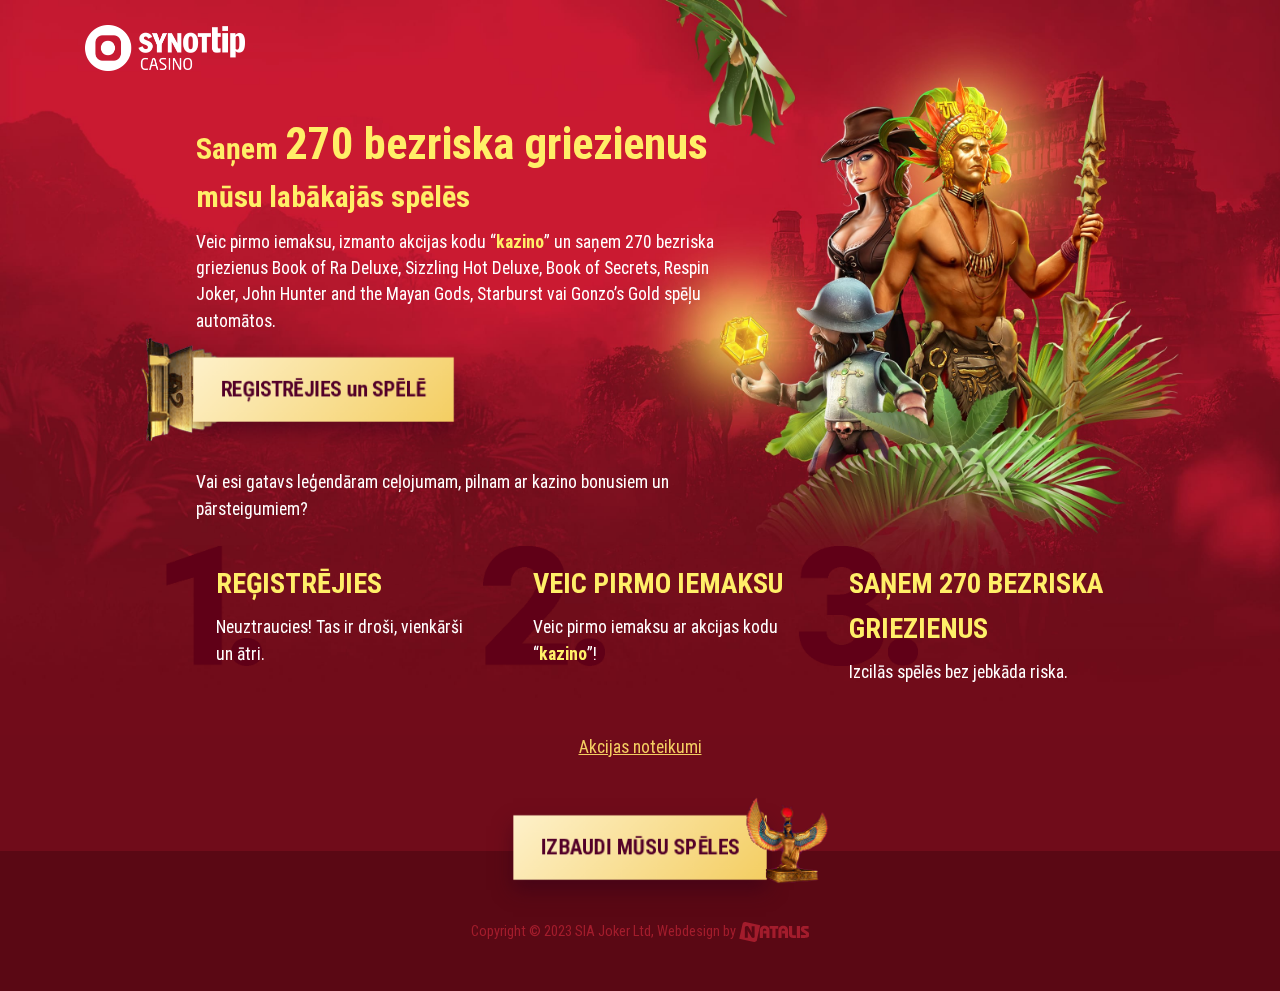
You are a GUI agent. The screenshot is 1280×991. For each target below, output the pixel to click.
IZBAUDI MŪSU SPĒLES (640, 847)
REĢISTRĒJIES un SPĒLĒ (323, 389)
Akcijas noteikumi (640, 747)
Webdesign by (698, 931)
